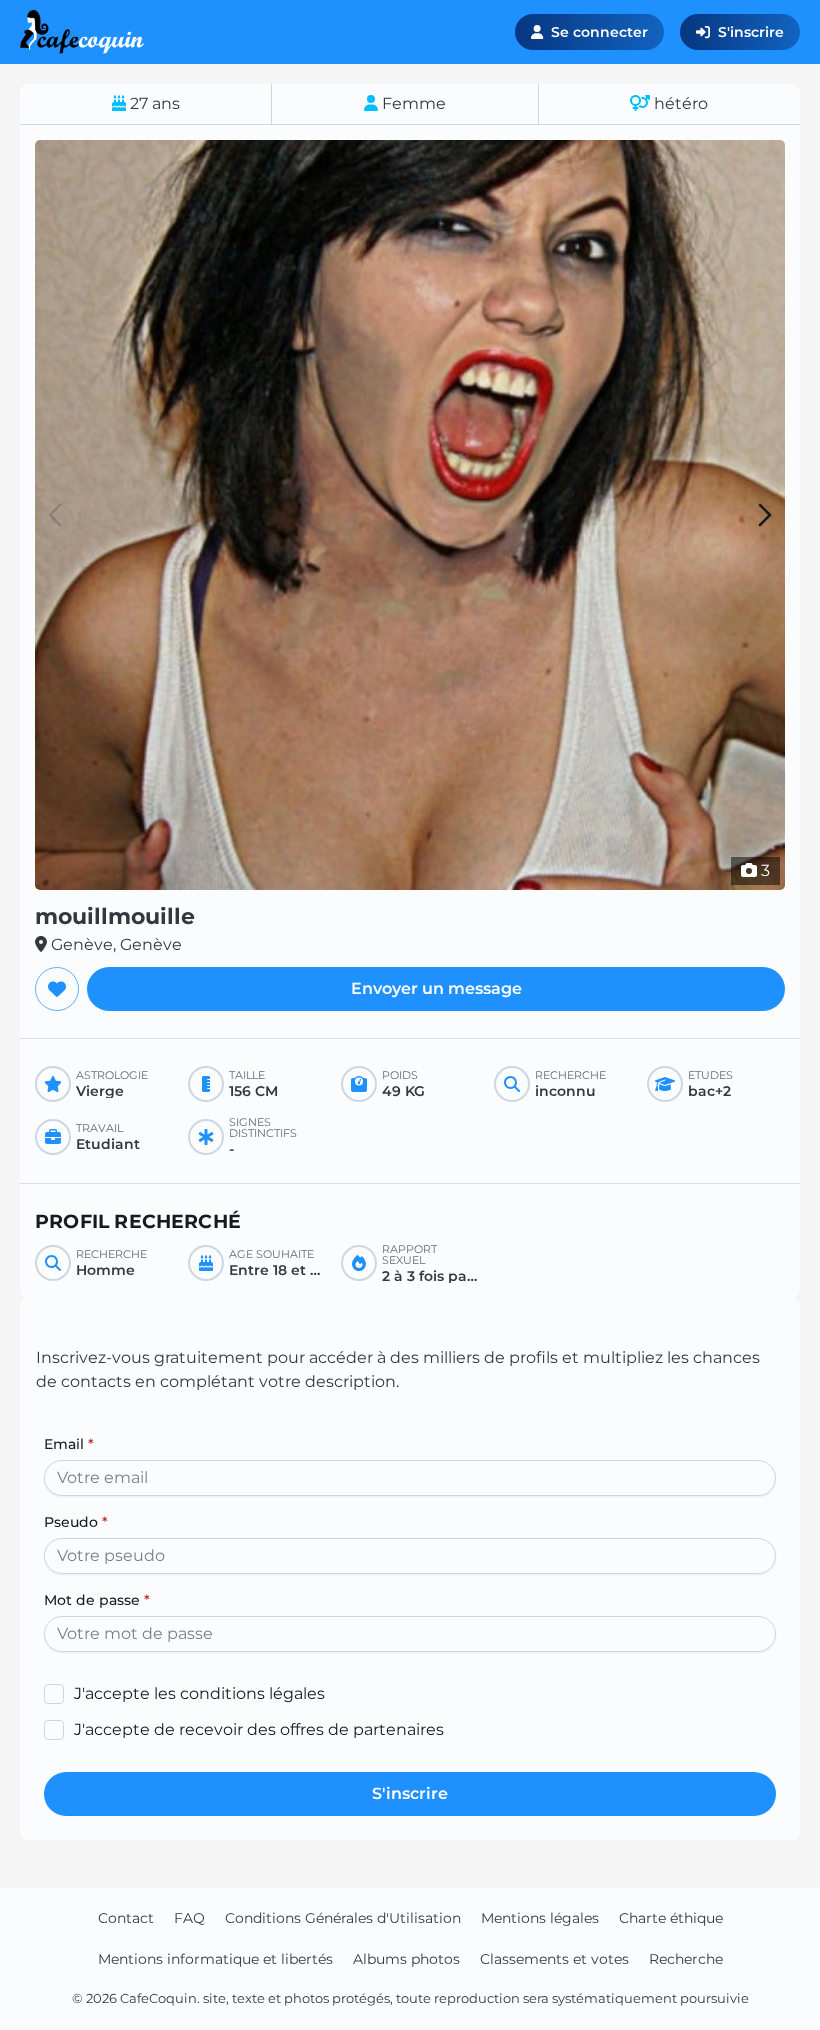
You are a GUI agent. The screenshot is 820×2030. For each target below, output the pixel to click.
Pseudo (76, 1522)
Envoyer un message (436, 988)
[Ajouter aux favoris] (57, 989)
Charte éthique (671, 1918)
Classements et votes (554, 1959)
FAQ (189, 1918)
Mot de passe (97, 1600)
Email (69, 1444)
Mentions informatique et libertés (215, 1959)
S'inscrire (751, 32)
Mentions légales (540, 1918)
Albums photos (406, 1959)
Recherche (686, 1959)
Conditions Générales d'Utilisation (343, 1918)
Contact (126, 1918)
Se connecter (599, 32)
